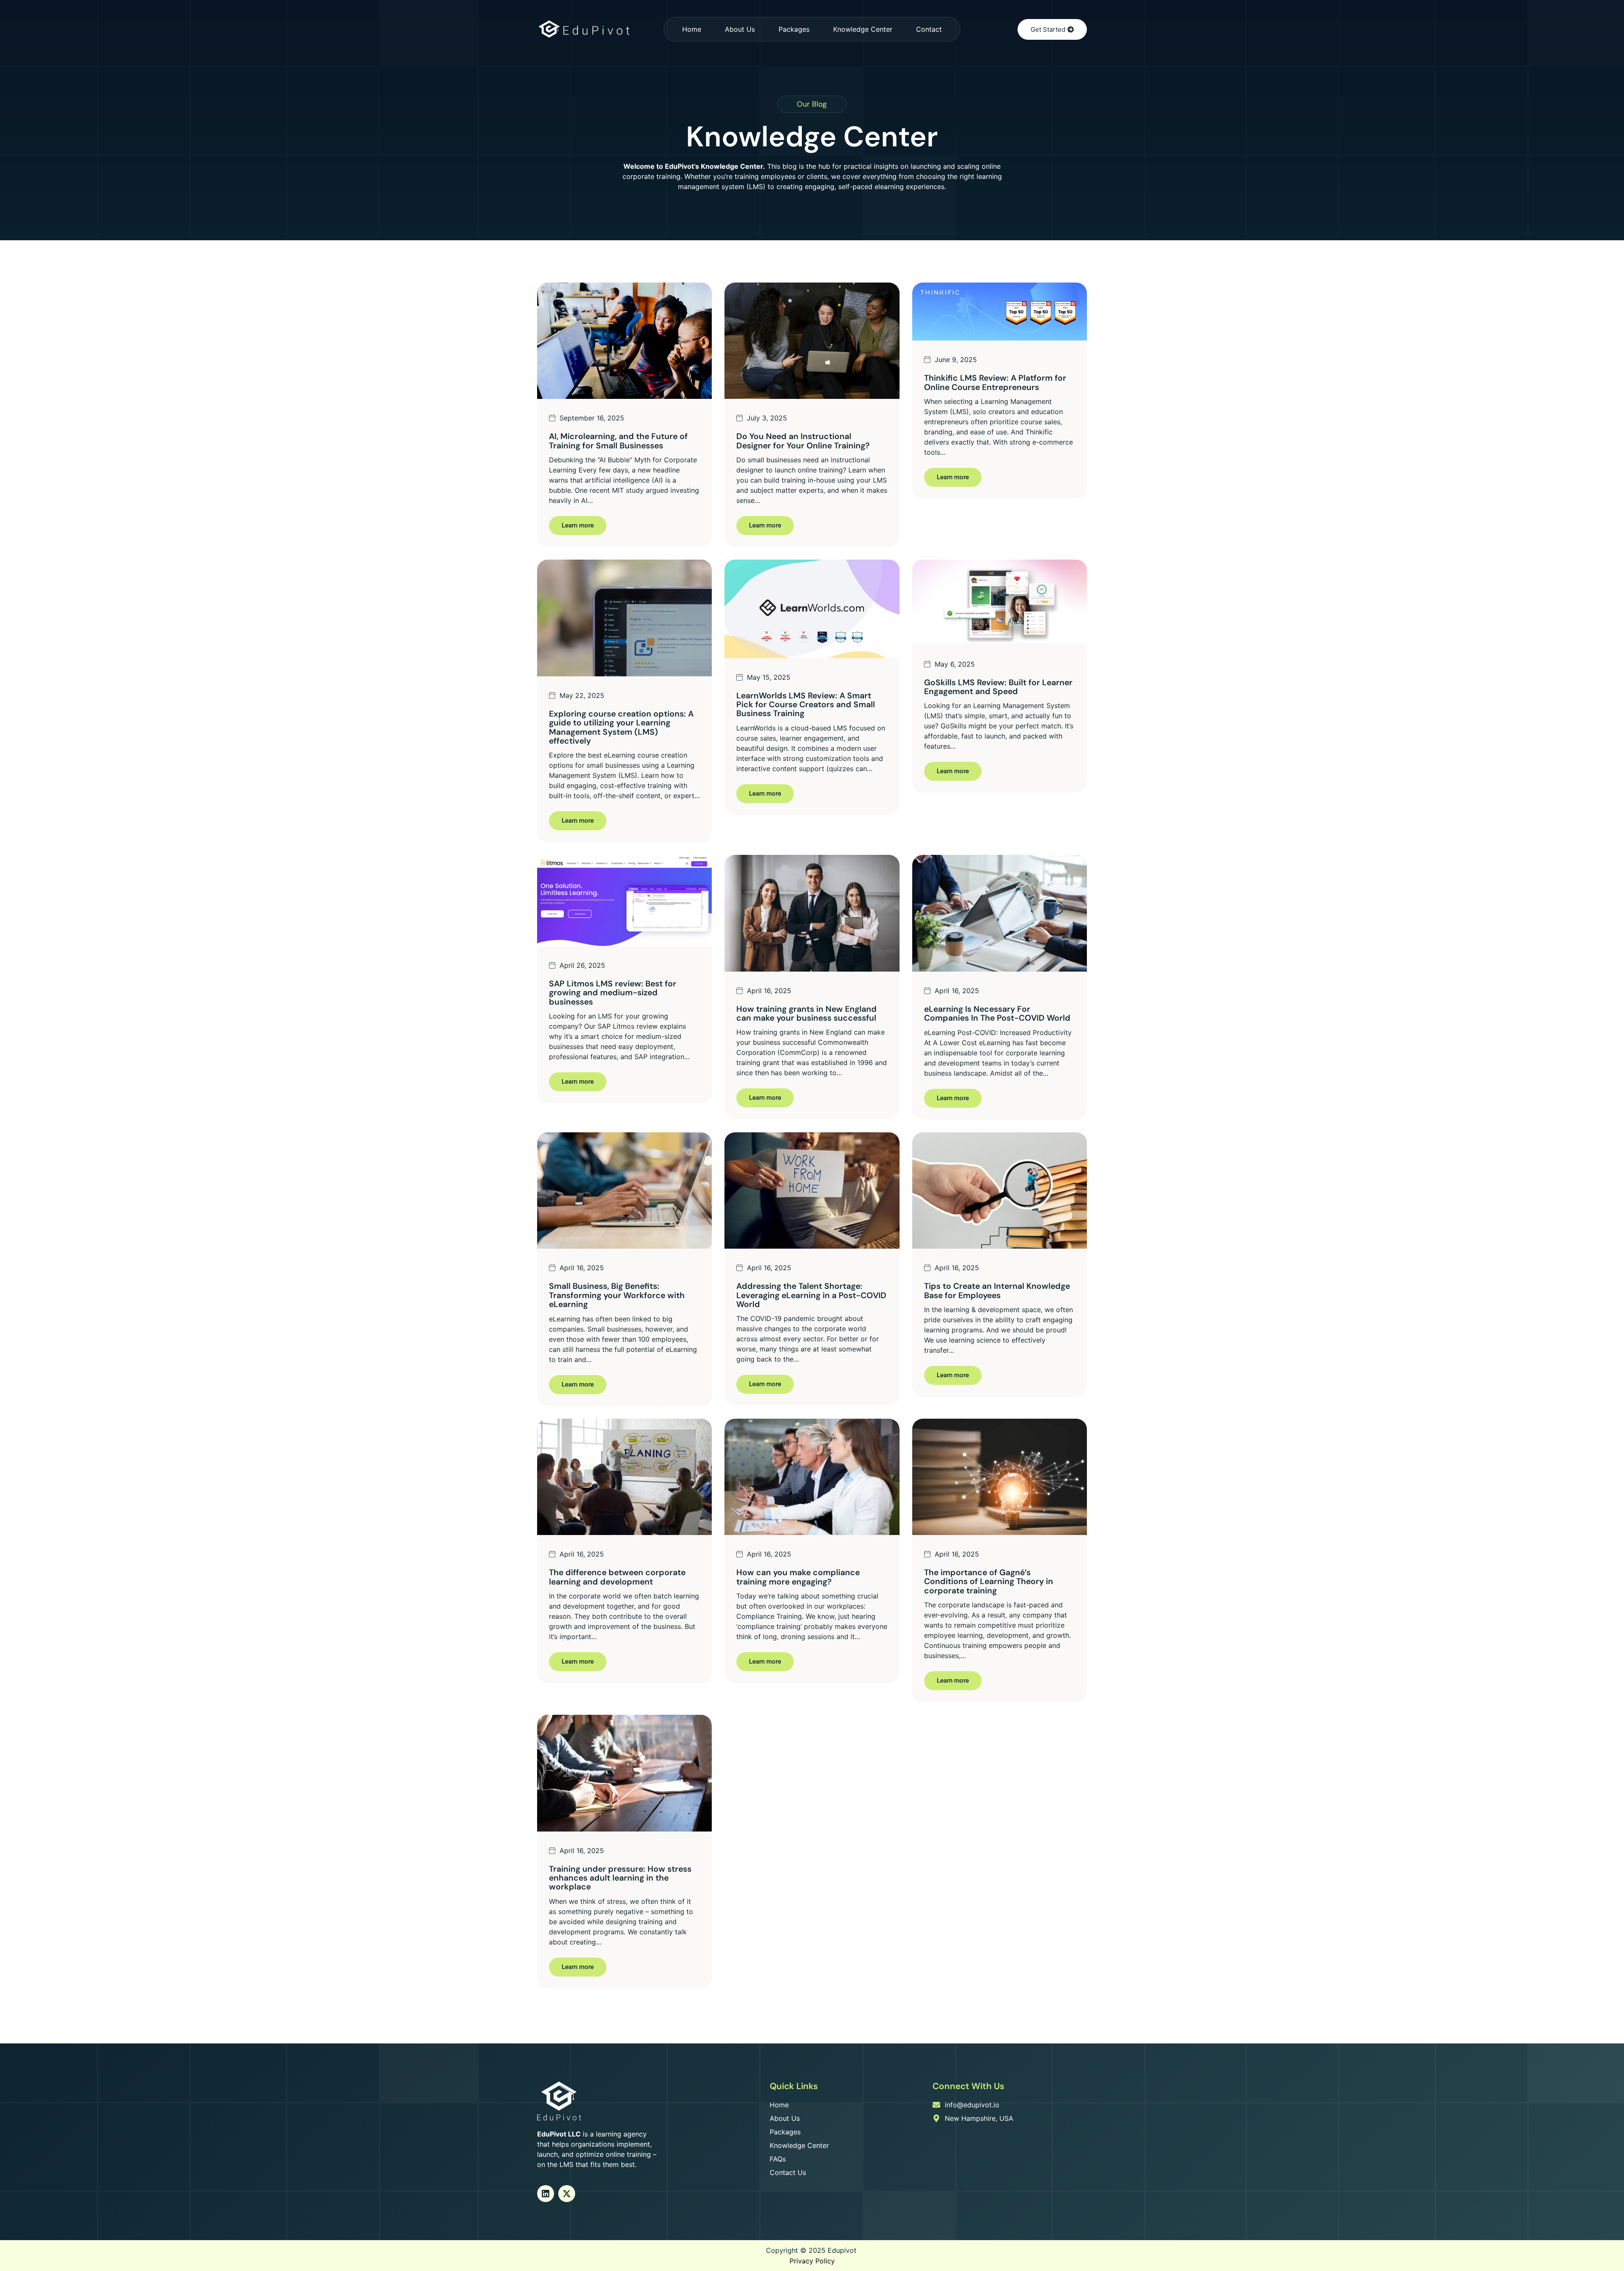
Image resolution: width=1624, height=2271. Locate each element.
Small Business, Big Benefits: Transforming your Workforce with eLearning (617, 1295)
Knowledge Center (863, 29)
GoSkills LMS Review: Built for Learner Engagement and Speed (998, 687)
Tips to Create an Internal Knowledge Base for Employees (997, 1291)
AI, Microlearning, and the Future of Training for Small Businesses (618, 441)
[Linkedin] (546, 2194)
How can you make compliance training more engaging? (798, 1577)
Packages (794, 29)
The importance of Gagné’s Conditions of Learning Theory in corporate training (989, 1582)
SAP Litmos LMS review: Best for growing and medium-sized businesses (613, 993)
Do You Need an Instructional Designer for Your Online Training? (803, 441)
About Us (740, 29)
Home (692, 29)
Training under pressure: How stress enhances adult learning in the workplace (620, 1878)
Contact (929, 29)
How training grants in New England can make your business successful (807, 1013)
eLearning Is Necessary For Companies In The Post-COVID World (997, 1013)
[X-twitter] (567, 2194)
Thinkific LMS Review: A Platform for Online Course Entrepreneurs (995, 382)
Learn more (578, 525)
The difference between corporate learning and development (617, 1577)
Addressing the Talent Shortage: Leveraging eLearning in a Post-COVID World (811, 1295)
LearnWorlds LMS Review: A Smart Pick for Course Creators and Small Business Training (806, 705)
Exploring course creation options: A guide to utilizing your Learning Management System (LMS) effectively (621, 727)
